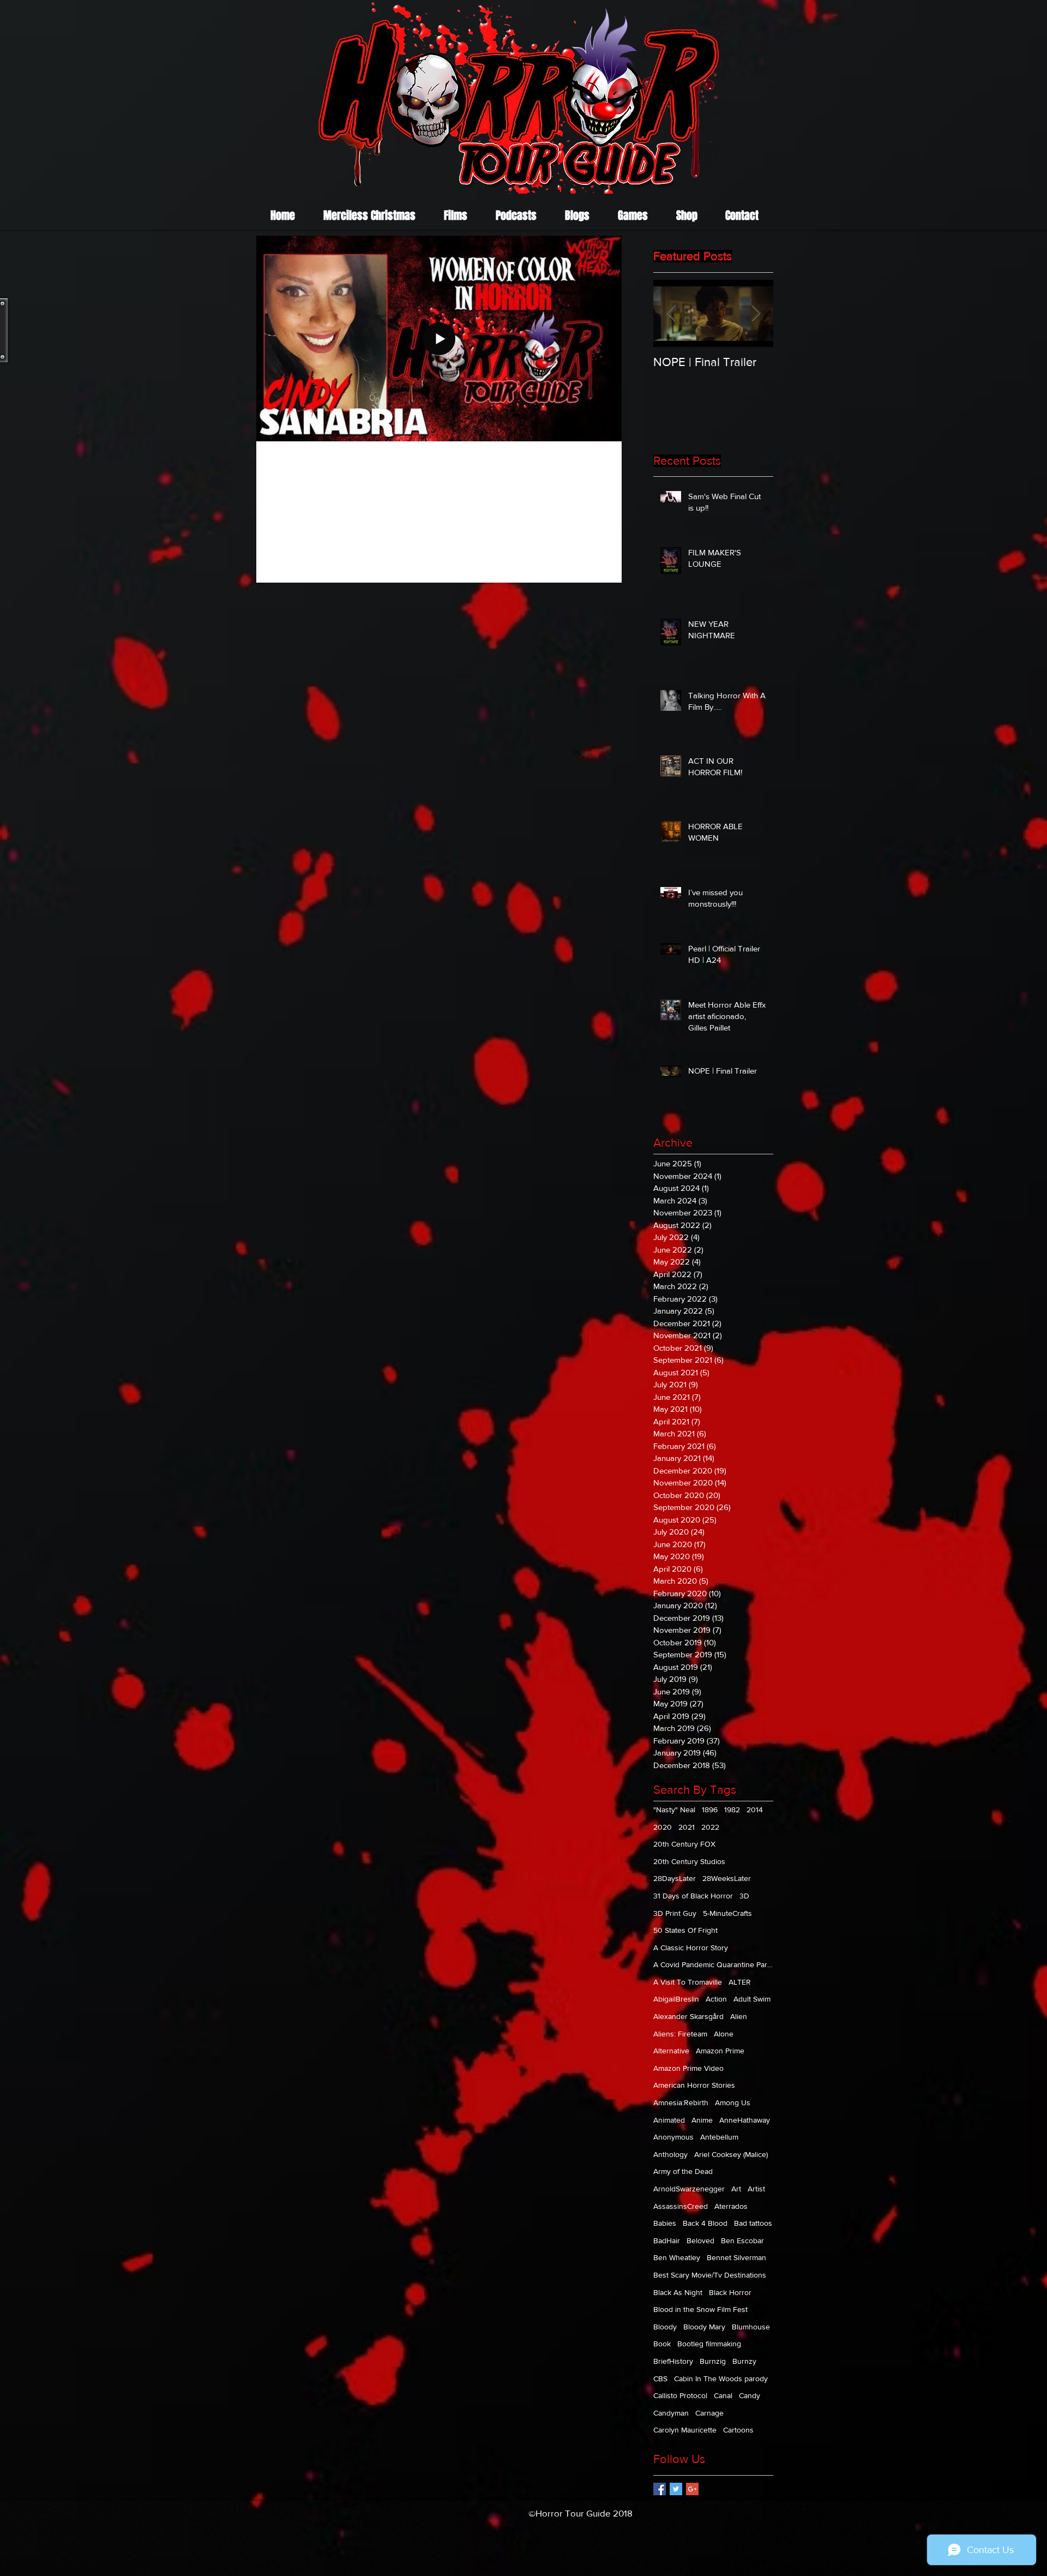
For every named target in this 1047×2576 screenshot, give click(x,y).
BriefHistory (673, 2361)
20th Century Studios (689, 1861)
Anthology (670, 2154)
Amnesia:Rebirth (681, 2102)
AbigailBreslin (676, 1999)
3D (744, 1896)
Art (736, 2189)
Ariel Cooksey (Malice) (731, 2154)
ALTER (740, 1982)
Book (662, 2344)
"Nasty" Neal (674, 1810)
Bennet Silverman (736, 2257)
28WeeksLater (727, 1878)
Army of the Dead (683, 2171)
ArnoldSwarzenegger (689, 2189)
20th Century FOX (684, 1844)
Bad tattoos (753, 2223)
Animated (669, 2120)
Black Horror (730, 2292)
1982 (732, 1810)
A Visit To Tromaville (688, 1982)
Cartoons (738, 2430)
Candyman (671, 2413)
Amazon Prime (720, 2051)
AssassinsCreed (681, 2206)
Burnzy (744, 2361)
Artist (756, 2189)
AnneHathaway (745, 2120)
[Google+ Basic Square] (692, 2489)
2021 (687, 1827)
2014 (755, 1810)
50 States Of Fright (685, 1930)
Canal (723, 2395)
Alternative (671, 2051)
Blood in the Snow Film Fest (700, 2309)
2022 (710, 1827)
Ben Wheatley (677, 2257)
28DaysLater (675, 1878)
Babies (665, 2223)
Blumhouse (751, 2327)
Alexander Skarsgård (688, 2016)
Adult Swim (752, 1999)
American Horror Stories (694, 2085)
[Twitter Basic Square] (676, 2489)
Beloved (700, 2240)
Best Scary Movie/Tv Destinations (710, 2275)
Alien (739, 2016)
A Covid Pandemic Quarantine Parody (713, 1964)
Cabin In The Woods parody (721, 2379)
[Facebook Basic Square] (660, 2489)
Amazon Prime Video (688, 2068)
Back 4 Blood (705, 2223)
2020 (663, 1827)
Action (716, 1999)
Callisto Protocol (680, 2395)
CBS (660, 2379)
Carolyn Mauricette (685, 2430)
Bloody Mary (704, 2327)
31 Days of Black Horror (693, 1896)
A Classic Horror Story (691, 1948)
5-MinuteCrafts (727, 1913)
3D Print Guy (675, 1913)
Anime (702, 2120)
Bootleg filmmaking (709, 2344)
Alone (724, 2034)
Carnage (709, 2413)
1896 (710, 1810)
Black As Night (678, 2292)
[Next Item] (756, 313)
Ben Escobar (742, 2240)
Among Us (733, 2102)
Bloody (665, 2327)
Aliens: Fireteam (680, 2034)
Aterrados (731, 2206)
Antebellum (719, 2137)
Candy (750, 2395)
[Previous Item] (671, 313)
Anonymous (673, 2137)
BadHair (667, 2240)
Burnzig (713, 2361)
